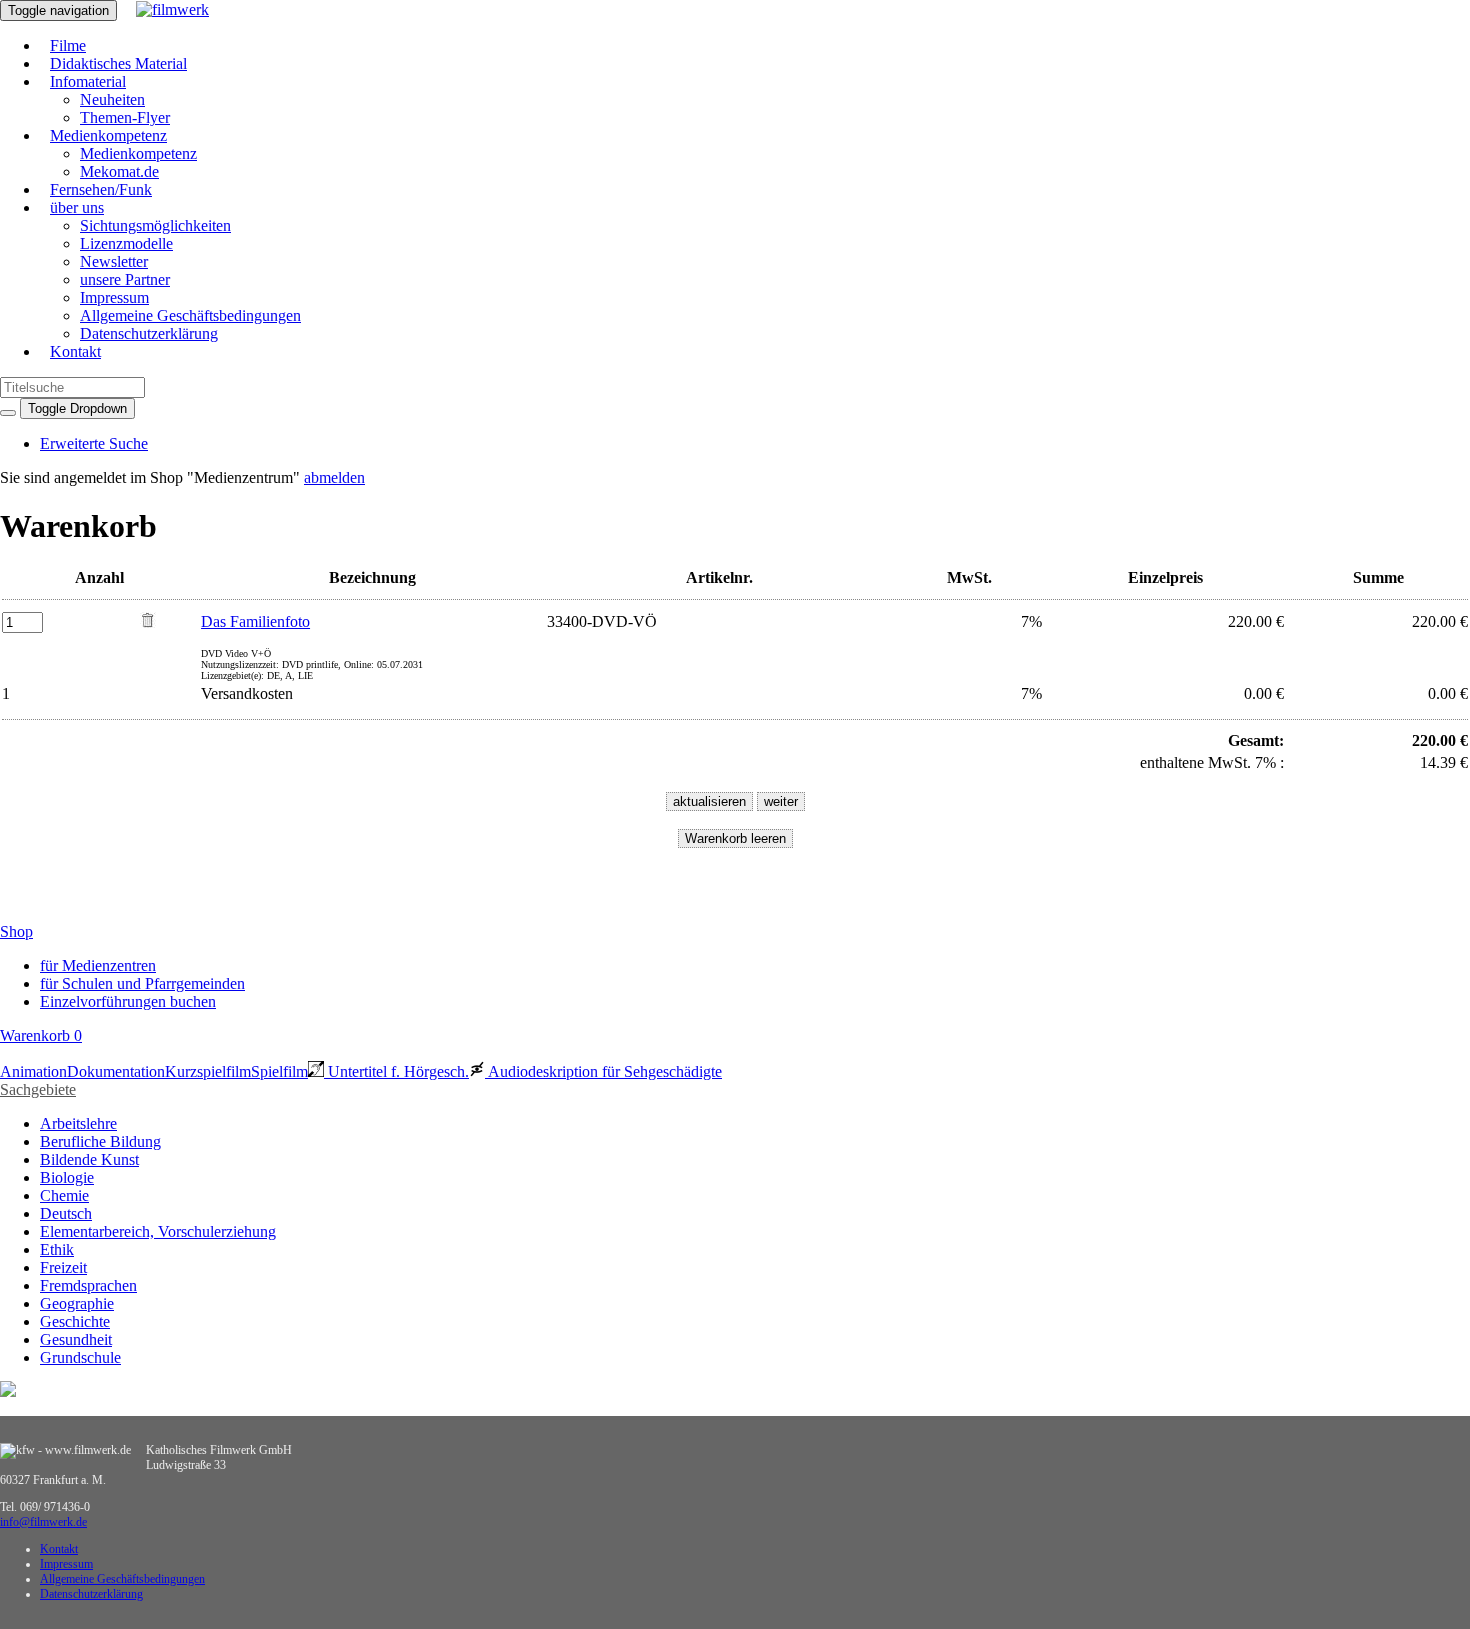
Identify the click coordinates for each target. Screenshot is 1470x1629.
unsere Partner (125, 279)
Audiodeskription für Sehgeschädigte (603, 1071)
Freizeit (63, 1267)
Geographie (77, 1303)
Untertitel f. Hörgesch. (396, 1071)
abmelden (334, 477)
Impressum (114, 297)
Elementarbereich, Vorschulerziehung (158, 1231)
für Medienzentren (98, 965)
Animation (33, 1071)
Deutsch (66, 1213)
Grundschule (80, 1357)
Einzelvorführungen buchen (128, 1001)
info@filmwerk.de (43, 1522)
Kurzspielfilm (208, 1071)
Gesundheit (76, 1339)
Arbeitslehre (78, 1123)
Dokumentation (116, 1071)
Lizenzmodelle (126, 243)
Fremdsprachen (88, 1285)
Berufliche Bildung (100, 1141)
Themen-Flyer (125, 117)
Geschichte (75, 1321)
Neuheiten (112, 99)
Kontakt (75, 351)
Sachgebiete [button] (38, 1089)
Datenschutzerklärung (149, 333)
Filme (68, 45)
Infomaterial (88, 81)
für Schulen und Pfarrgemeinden (142, 983)
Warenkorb (41, 1035)
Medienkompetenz (108, 135)
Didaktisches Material (118, 63)
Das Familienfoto (255, 621)
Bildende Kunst (89, 1159)
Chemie (64, 1195)
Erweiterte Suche (94, 443)
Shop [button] (16, 931)
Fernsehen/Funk (101, 189)
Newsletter (114, 261)
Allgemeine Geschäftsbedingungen (190, 315)
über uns (77, 207)
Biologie (67, 1177)
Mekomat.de (119, 171)
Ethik (57, 1249)
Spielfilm (279, 1071)
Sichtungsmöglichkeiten (155, 225)
